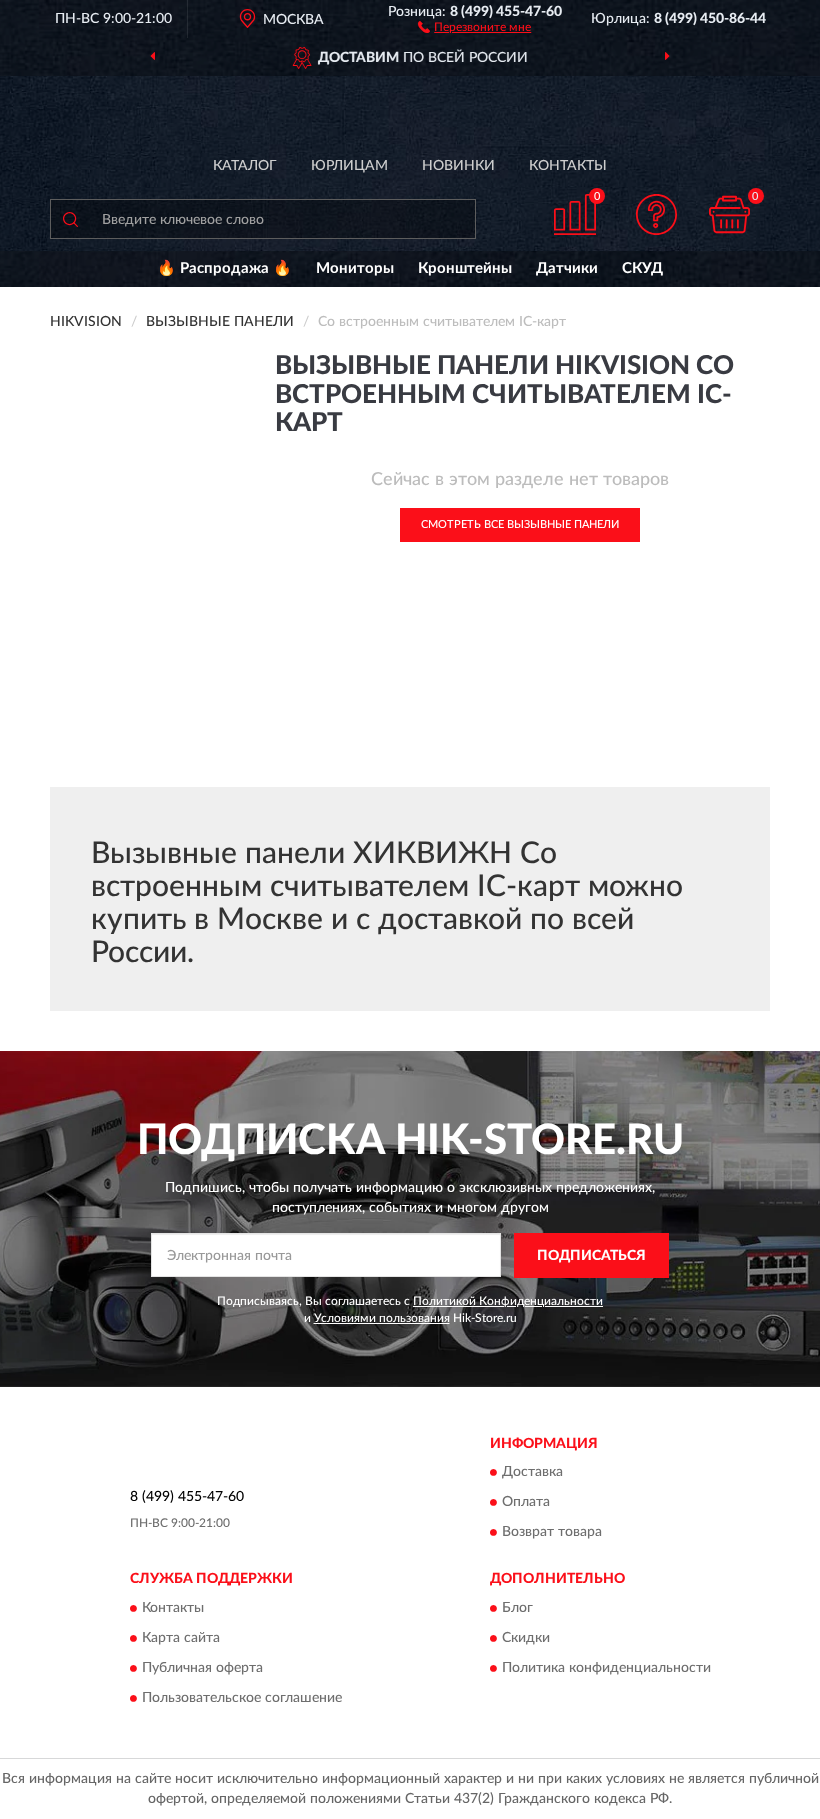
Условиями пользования (382, 1318)
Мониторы (355, 268)
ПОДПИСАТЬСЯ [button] (591, 1256)
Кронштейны (465, 268)
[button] (474, 26)
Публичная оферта (202, 1668)
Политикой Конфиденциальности (508, 1301)
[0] (730, 214)
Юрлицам (349, 166)
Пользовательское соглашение (242, 1698)
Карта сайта (181, 1638)
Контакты (568, 166)
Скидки (526, 1638)
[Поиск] (70, 219)
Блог (517, 1608)
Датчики (567, 268)
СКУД (642, 268)
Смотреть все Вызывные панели (520, 524)
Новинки (458, 166)
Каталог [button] (245, 166)
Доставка (532, 1473)
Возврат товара (552, 1533)
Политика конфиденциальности (606, 1668)
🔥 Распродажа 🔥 (224, 268)
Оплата (526, 1503)
